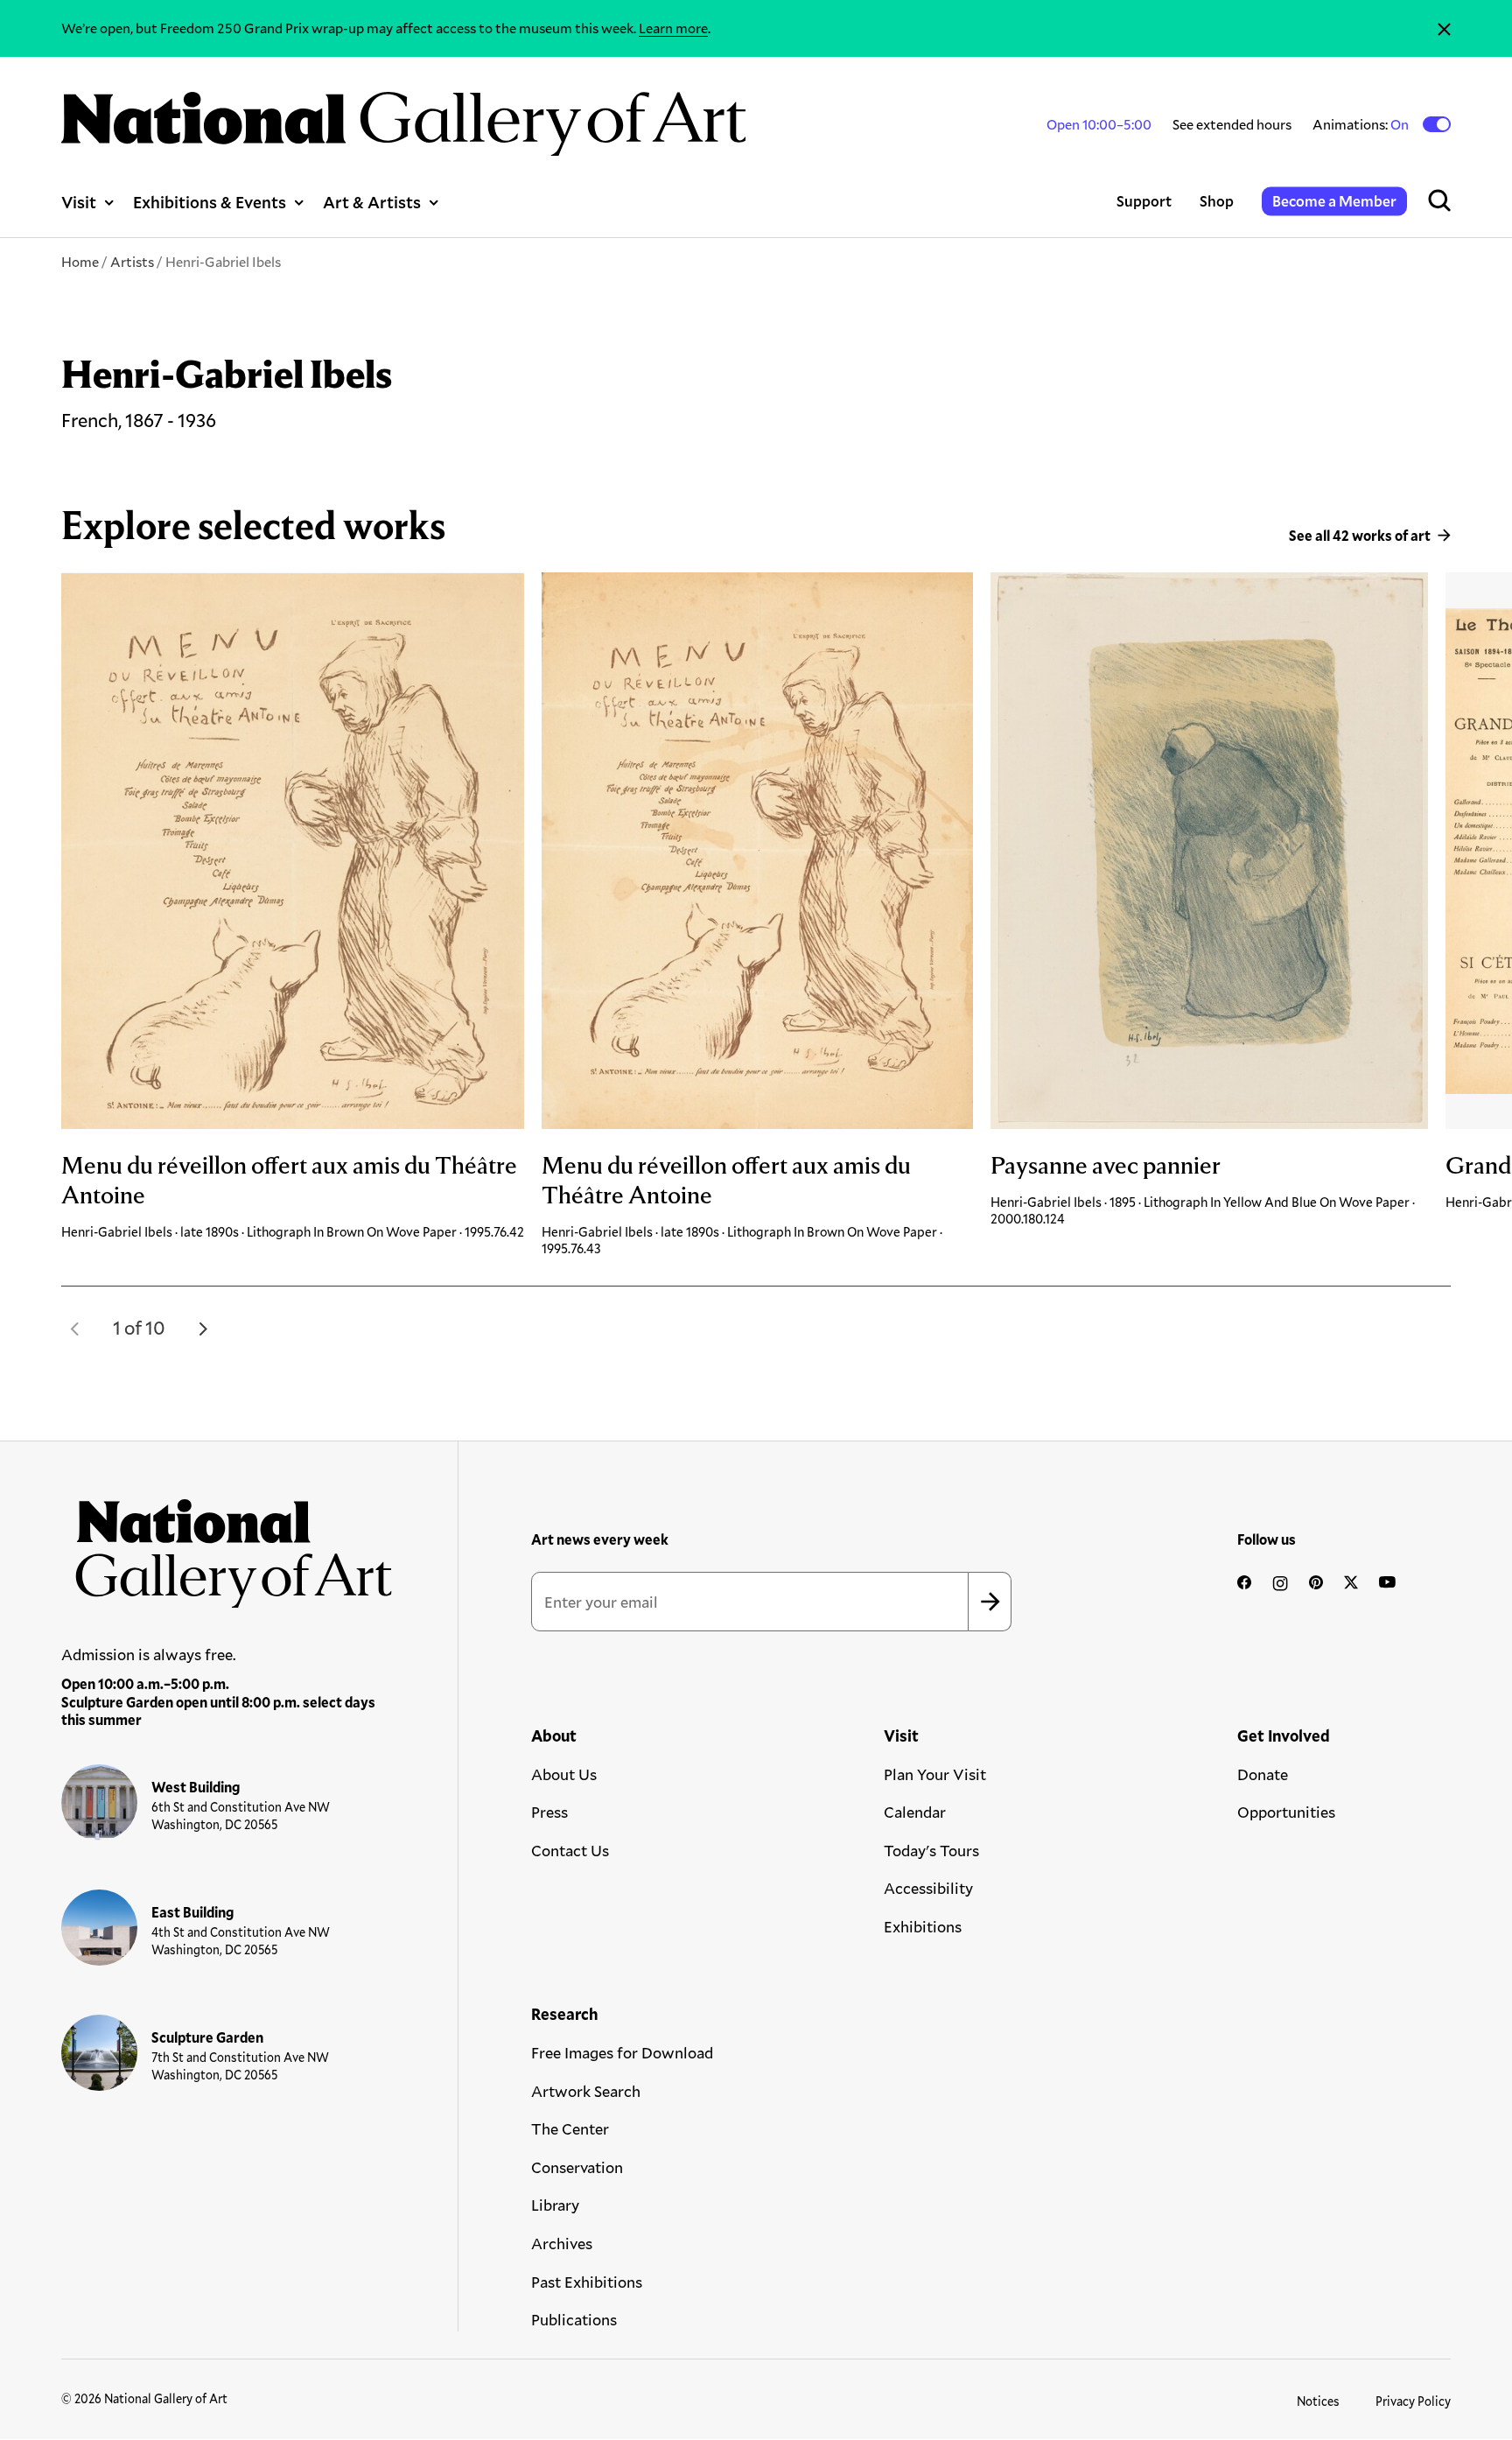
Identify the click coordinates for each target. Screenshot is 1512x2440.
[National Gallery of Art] (227, 1546)
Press (549, 1812)
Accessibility (928, 1888)
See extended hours (1232, 124)
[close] (1444, 28)
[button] (75, 1329)
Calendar (915, 1812)
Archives (562, 2243)
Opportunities (1286, 1812)
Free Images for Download (622, 2052)
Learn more (673, 28)
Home (80, 261)
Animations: (1362, 124)
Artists (132, 261)
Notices (1318, 2401)
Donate (1263, 1774)
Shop (1217, 201)
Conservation (577, 2167)
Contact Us (570, 1850)
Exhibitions (923, 1926)
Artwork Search (586, 2091)
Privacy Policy (1413, 2401)
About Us (564, 1774)
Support (1144, 201)
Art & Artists (372, 202)
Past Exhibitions (587, 2282)
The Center (570, 2128)
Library (555, 2205)
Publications (574, 2319)
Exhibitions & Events (210, 202)
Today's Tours (931, 1850)
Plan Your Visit (935, 1774)
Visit (79, 202)
